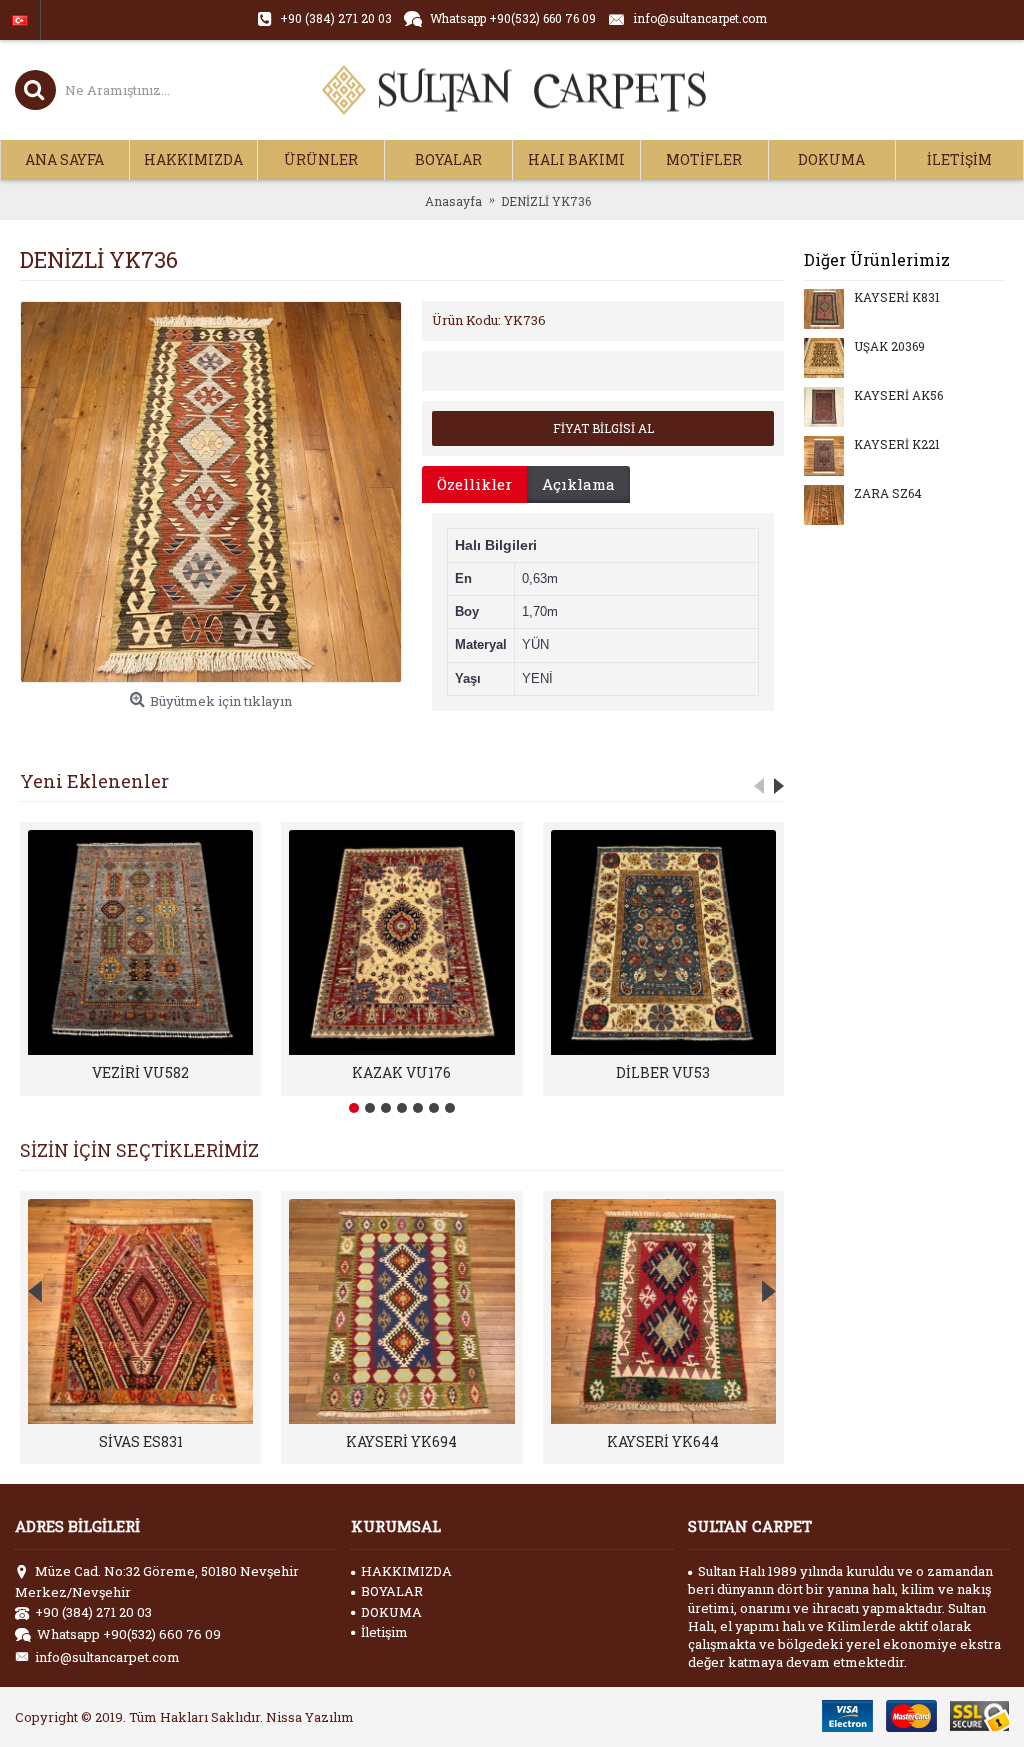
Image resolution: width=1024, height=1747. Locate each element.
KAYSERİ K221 (897, 445)
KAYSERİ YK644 (663, 1441)
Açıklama (578, 484)
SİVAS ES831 (141, 1441)
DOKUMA (391, 1612)
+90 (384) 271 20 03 (93, 1612)
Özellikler (474, 484)
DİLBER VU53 (663, 1072)
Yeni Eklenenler (94, 781)
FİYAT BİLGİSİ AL (603, 428)
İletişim (384, 1632)
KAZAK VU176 (401, 1072)
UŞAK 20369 (889, 347)
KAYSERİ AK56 (898, 396)
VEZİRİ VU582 (140, 1072)
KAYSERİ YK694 (401, 1441)
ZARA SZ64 (888, 494)
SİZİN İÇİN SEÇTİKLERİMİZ (139, 1150)
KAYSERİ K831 (897, 298)
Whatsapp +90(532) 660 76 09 (129, 1634)
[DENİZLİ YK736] (211, 492)
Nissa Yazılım (310, 1717)
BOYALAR (392, 1591)
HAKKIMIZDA (406, 1571)
